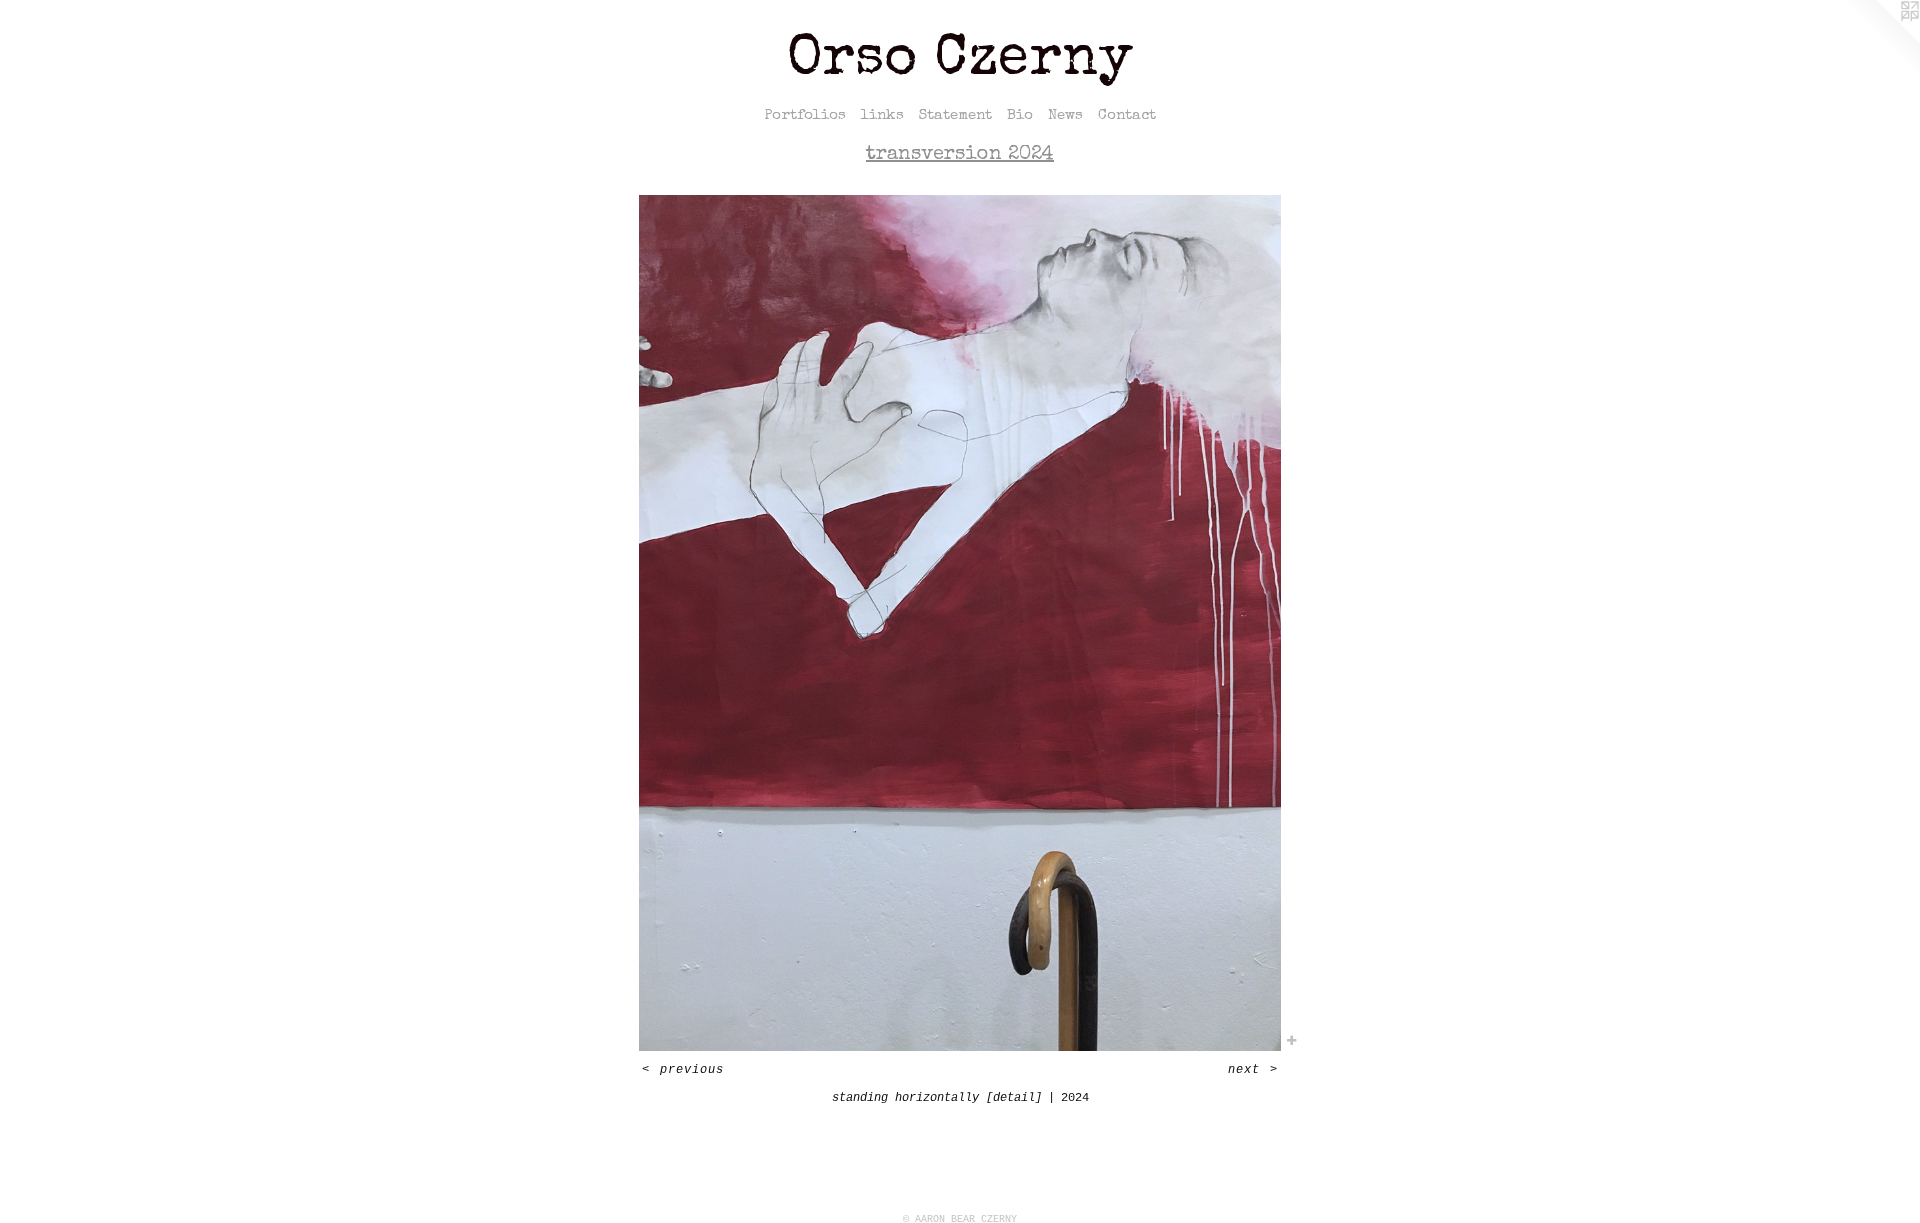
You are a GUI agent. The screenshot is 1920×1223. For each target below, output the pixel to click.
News (1065, 115)
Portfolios (805, 115)
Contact (1127, 115)
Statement (955, 115)
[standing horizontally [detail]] (960, 623)
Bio (1020, 115)
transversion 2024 (960, 155)
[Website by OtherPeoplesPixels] (1880, 40)
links (882, 115)
